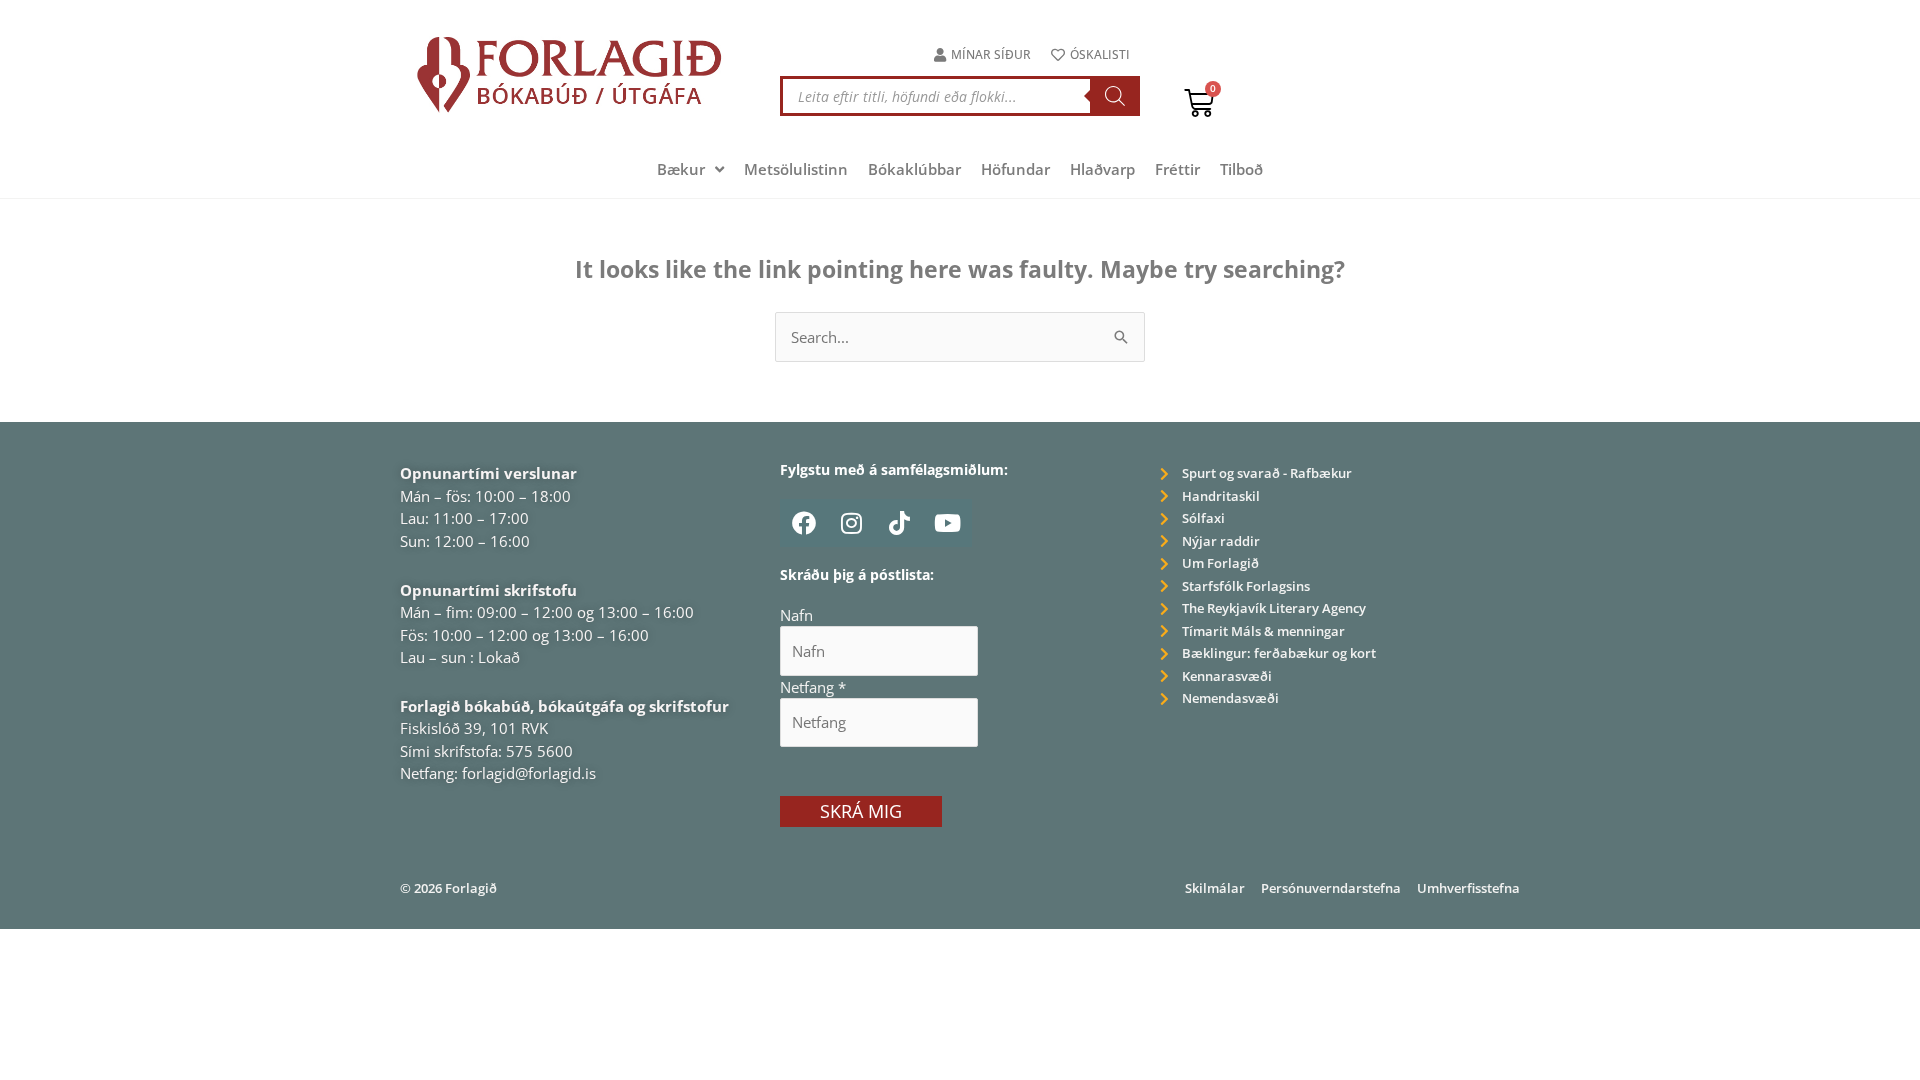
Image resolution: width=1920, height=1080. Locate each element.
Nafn (796, 615)
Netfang (813, 687)
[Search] (1115, 96)
